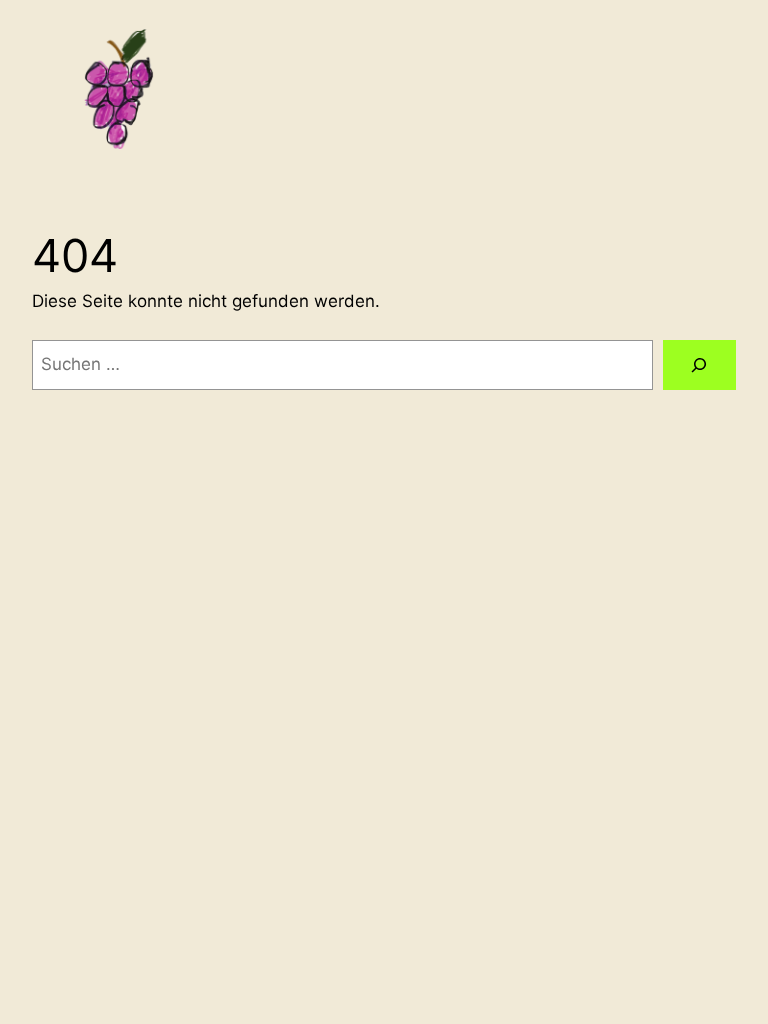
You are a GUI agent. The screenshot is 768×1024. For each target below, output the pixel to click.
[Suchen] (699, 365)
